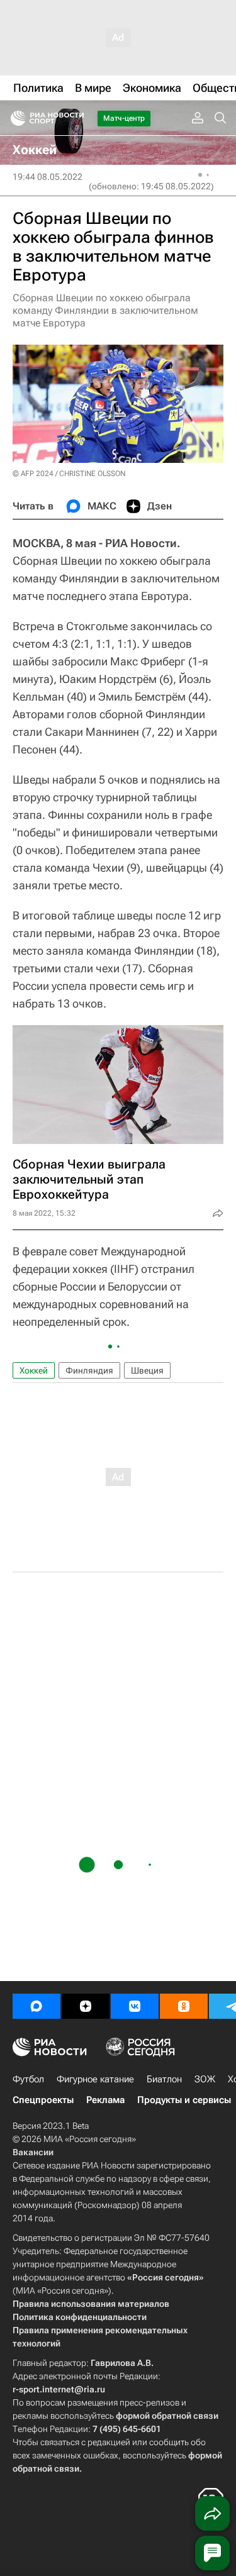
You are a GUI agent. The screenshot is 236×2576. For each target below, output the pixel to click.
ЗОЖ (205, 2079)
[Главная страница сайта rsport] (76, 118)
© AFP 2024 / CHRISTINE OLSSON (69, 474)
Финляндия (89, 1370)
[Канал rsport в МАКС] (37, 2006)
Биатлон (164, 2079)
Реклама (105, 2100)
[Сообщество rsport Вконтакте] (135, 2006)
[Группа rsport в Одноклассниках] (184, 2006)
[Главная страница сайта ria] (14, 118)
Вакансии (33, 2152)
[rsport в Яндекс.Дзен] (86, 2006)
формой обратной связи (167, 2416)
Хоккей (34, 1370)
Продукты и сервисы (184, 2100)
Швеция (147, 1370)
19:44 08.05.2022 (48, 177)
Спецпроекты (43, 2100)
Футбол (28, 2079)
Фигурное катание (95, 2079)
